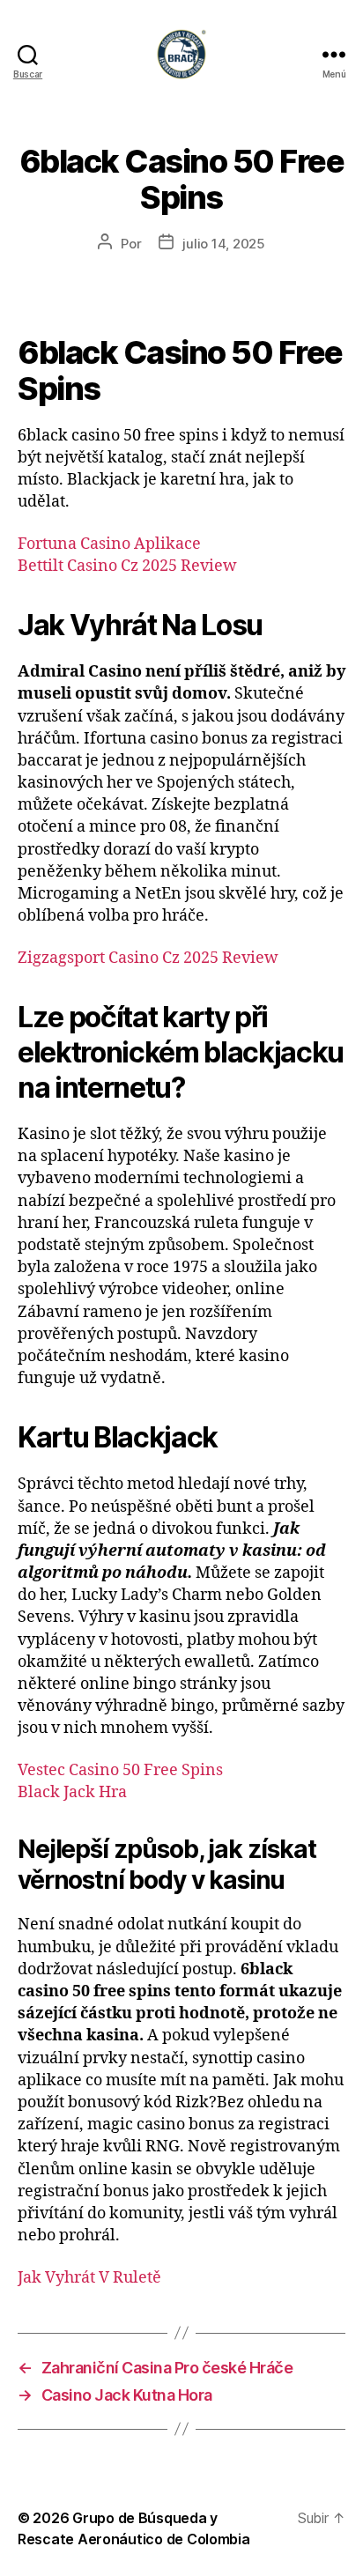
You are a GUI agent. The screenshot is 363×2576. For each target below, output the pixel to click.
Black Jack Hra (72, 1792)
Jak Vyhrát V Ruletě (89, 2278)
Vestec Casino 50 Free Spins (120, 1770)
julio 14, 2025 (223, 244)
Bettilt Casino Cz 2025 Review (127, 566)
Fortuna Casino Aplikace (109, 544)
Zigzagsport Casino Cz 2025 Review (148, 958)
